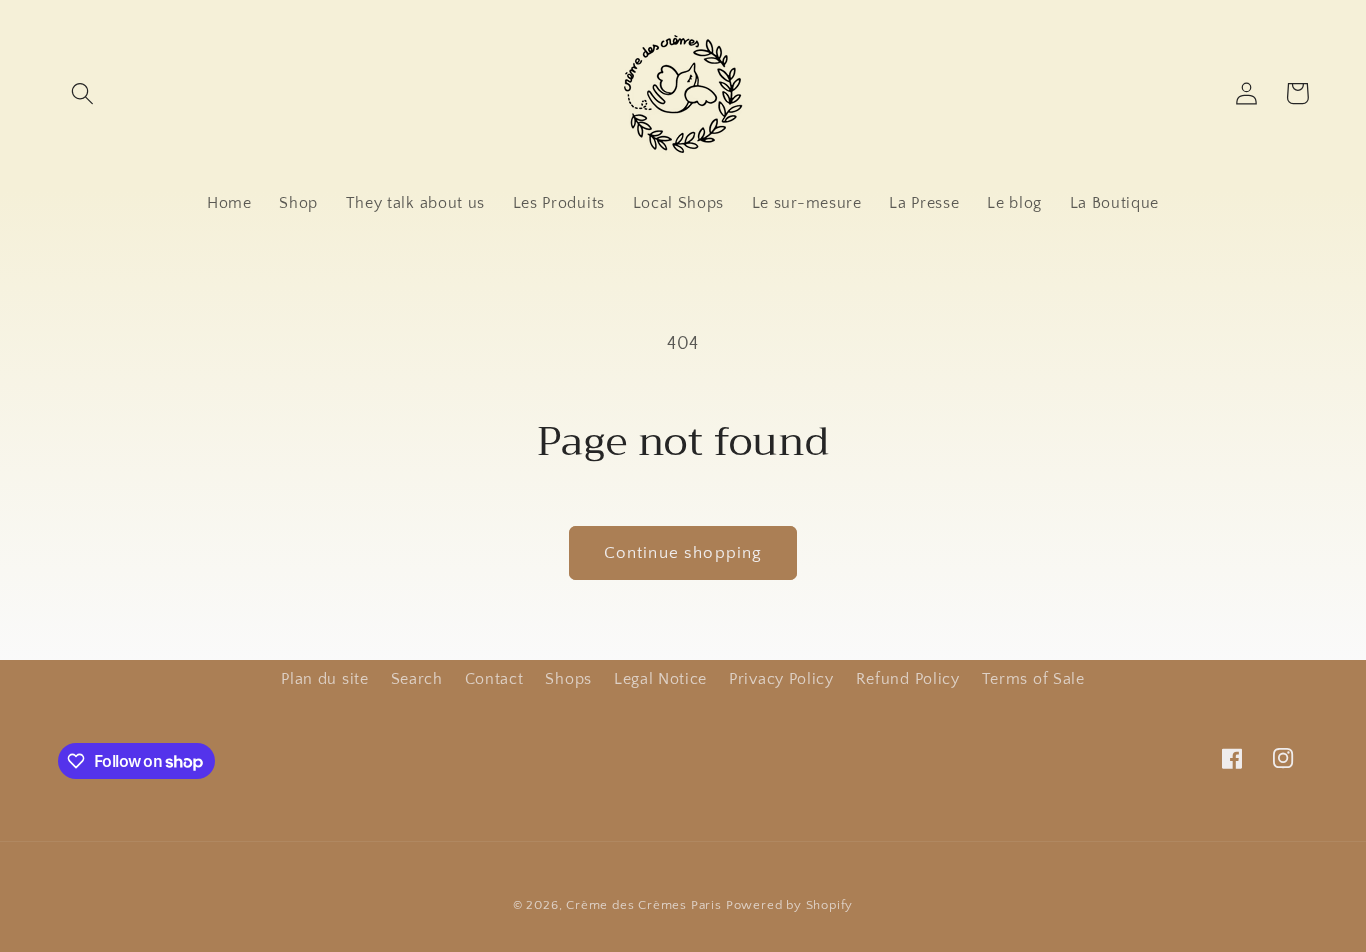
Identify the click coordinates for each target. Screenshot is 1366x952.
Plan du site (324, 679)
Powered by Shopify (790, 905)
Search (417, 679)
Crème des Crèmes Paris (644, 905)
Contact (494, 679)
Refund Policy (908, 679)
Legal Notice (660, 679)
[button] (83, 93)
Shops (568, 679)
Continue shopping (683, 552)
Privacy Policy (781, 679)
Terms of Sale (1033, 679)
